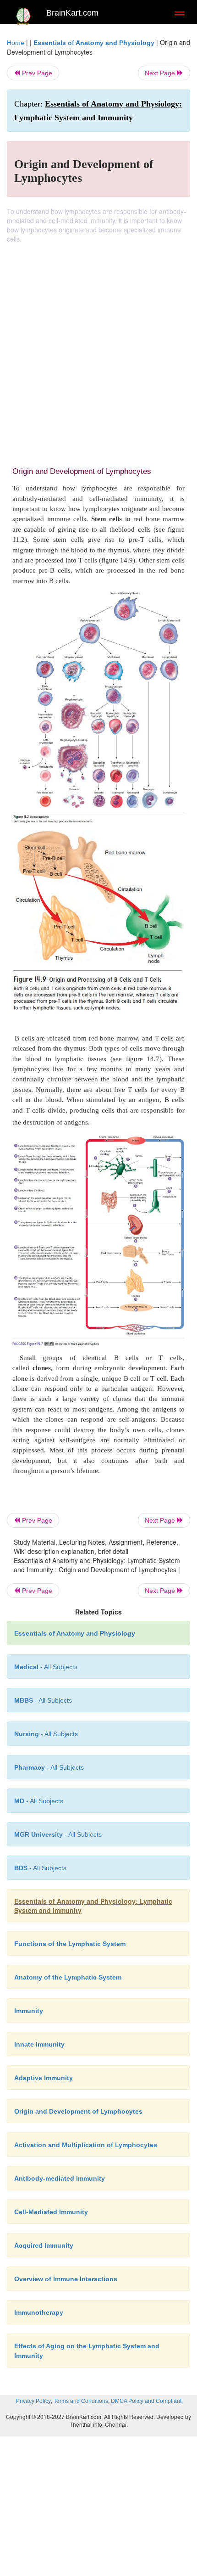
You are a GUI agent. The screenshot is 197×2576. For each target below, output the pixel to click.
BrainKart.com (72, 13)
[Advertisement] (98, 347)
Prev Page (36, 73)
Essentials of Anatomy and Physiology (94, 43)
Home (16, 43)
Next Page (161, 73)
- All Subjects (58, 1834)
